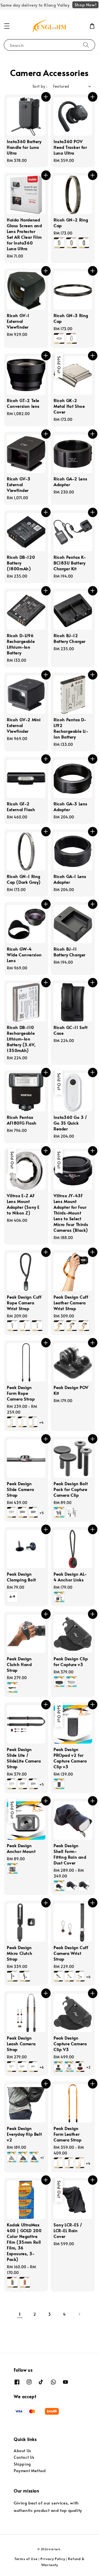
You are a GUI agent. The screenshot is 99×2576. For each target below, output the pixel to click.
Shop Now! (85, 5)
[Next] (79, 2314)
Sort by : (40, 86)
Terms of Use (26, 2559)
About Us (22, 2451)
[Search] (86, 45)
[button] (7, 26)
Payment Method (30, 2471)
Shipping (22, 2464)
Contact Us (24, 2457)
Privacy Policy (53, 2559)
